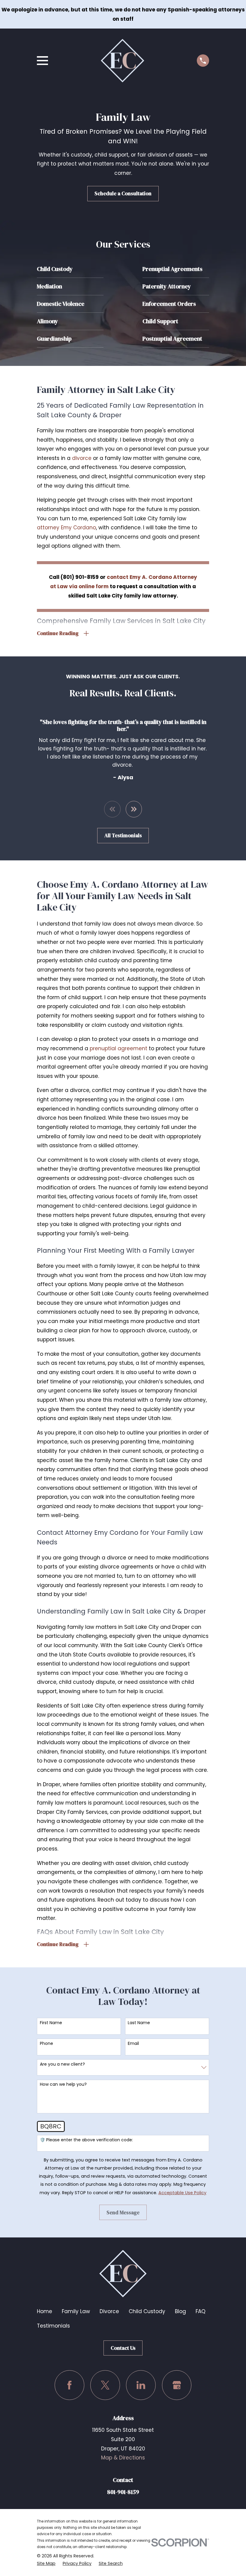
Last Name (139, 2023)
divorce (82, 458)
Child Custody (147, 2311)
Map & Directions (123, 2458)
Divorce (109, 2311)
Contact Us (123, 2348)
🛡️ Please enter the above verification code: (86, 2140)
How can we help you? (63, 2084)
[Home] (123, 61)
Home (45, 2311)
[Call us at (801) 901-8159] (203, 61)
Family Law (76, 2311)
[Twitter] (105, 2385)
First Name (51, 2023)
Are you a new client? (62, 2064)
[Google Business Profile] (177, 2385)
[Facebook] (69, 2385)
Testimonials (53, 2326)
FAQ (201, 2311)
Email (133, 2044)
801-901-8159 (123, 2492)
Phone (46, 2044)
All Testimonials (123, 835)
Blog (180, 2311)
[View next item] (134, 809)
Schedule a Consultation (123, 193)
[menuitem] (46, 2564)
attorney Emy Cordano (66, 528)
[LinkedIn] (141, 2385)
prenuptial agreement (118, 1048)
